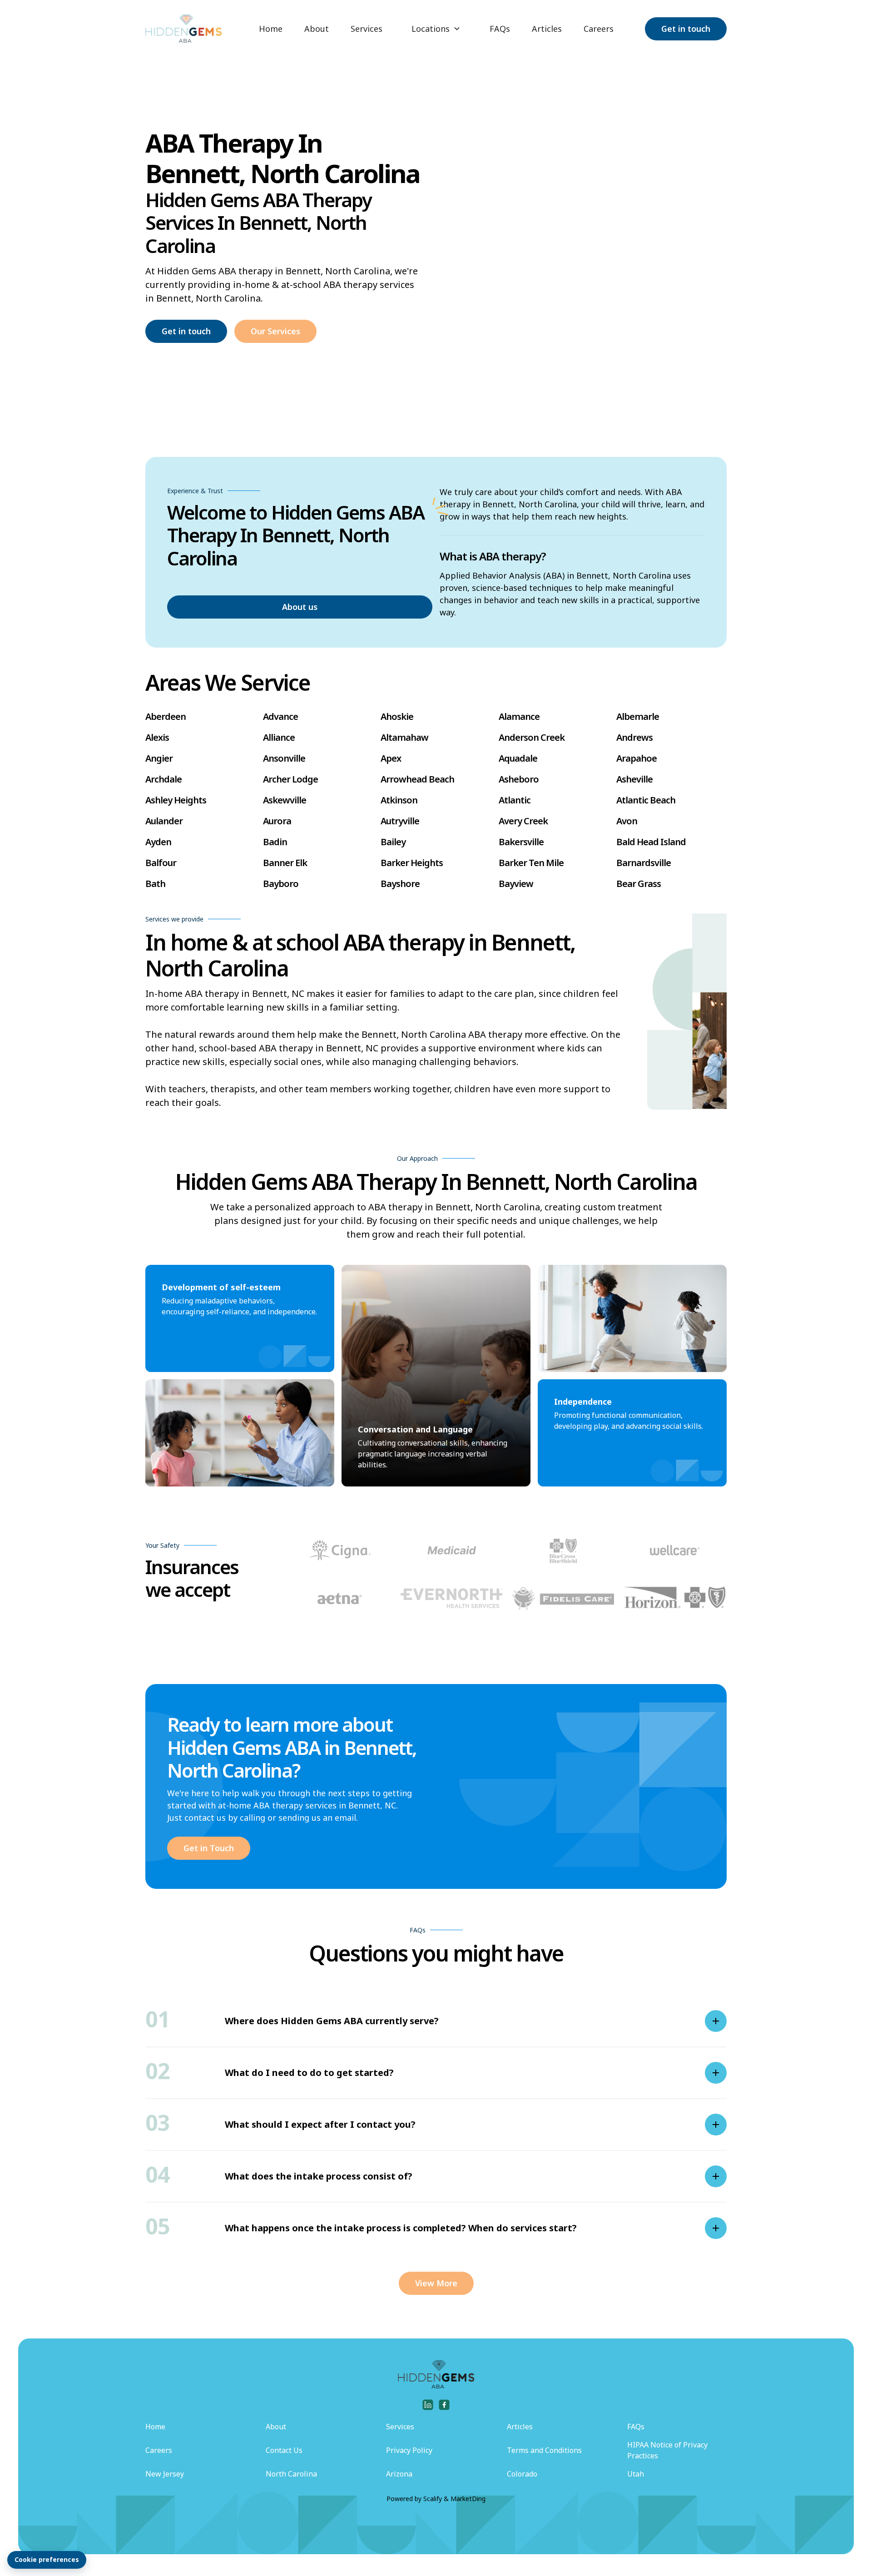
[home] (183, 29)
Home (271, 29)
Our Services (275, 331)
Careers (599, 29)
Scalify (433, 2499)
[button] (436, 29)
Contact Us (284, 2450)
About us (300, 607)
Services (367, 29)
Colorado (522, 2474)
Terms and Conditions (544, 2450)
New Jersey (165, 2474)
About (317, 29)
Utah (636, 2474)
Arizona (399, 2474)
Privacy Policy (409, 2450)
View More (436, 2283)
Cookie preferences (47, 2559)
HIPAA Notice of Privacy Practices (667, 2450)
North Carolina (291, 2474)
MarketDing (468, 2499)
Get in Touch (209, 1848)
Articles (547, 29)
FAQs (500, 29)
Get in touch (686, 29)
